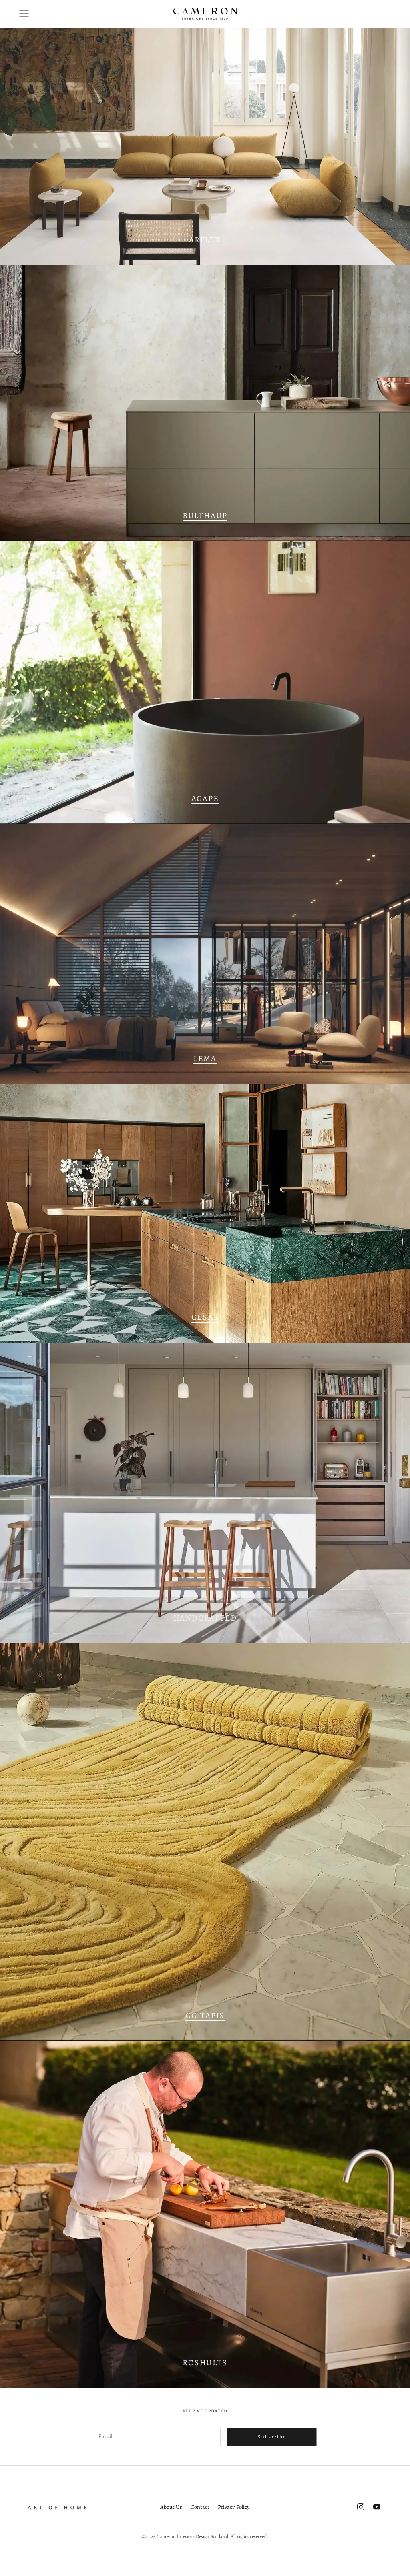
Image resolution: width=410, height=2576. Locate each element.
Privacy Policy (234, 2507)
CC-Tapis (205, 2015)
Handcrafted (205, 1618)
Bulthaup (205, 515)
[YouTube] (377, 2507)
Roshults (205, 2363)
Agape (205, 798)
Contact (200, 2507)
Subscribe (272, 2437)
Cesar (205, 1317)
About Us (171, 2507)
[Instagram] (361, 2507)
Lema (205, 1058)
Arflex (205, 240)
